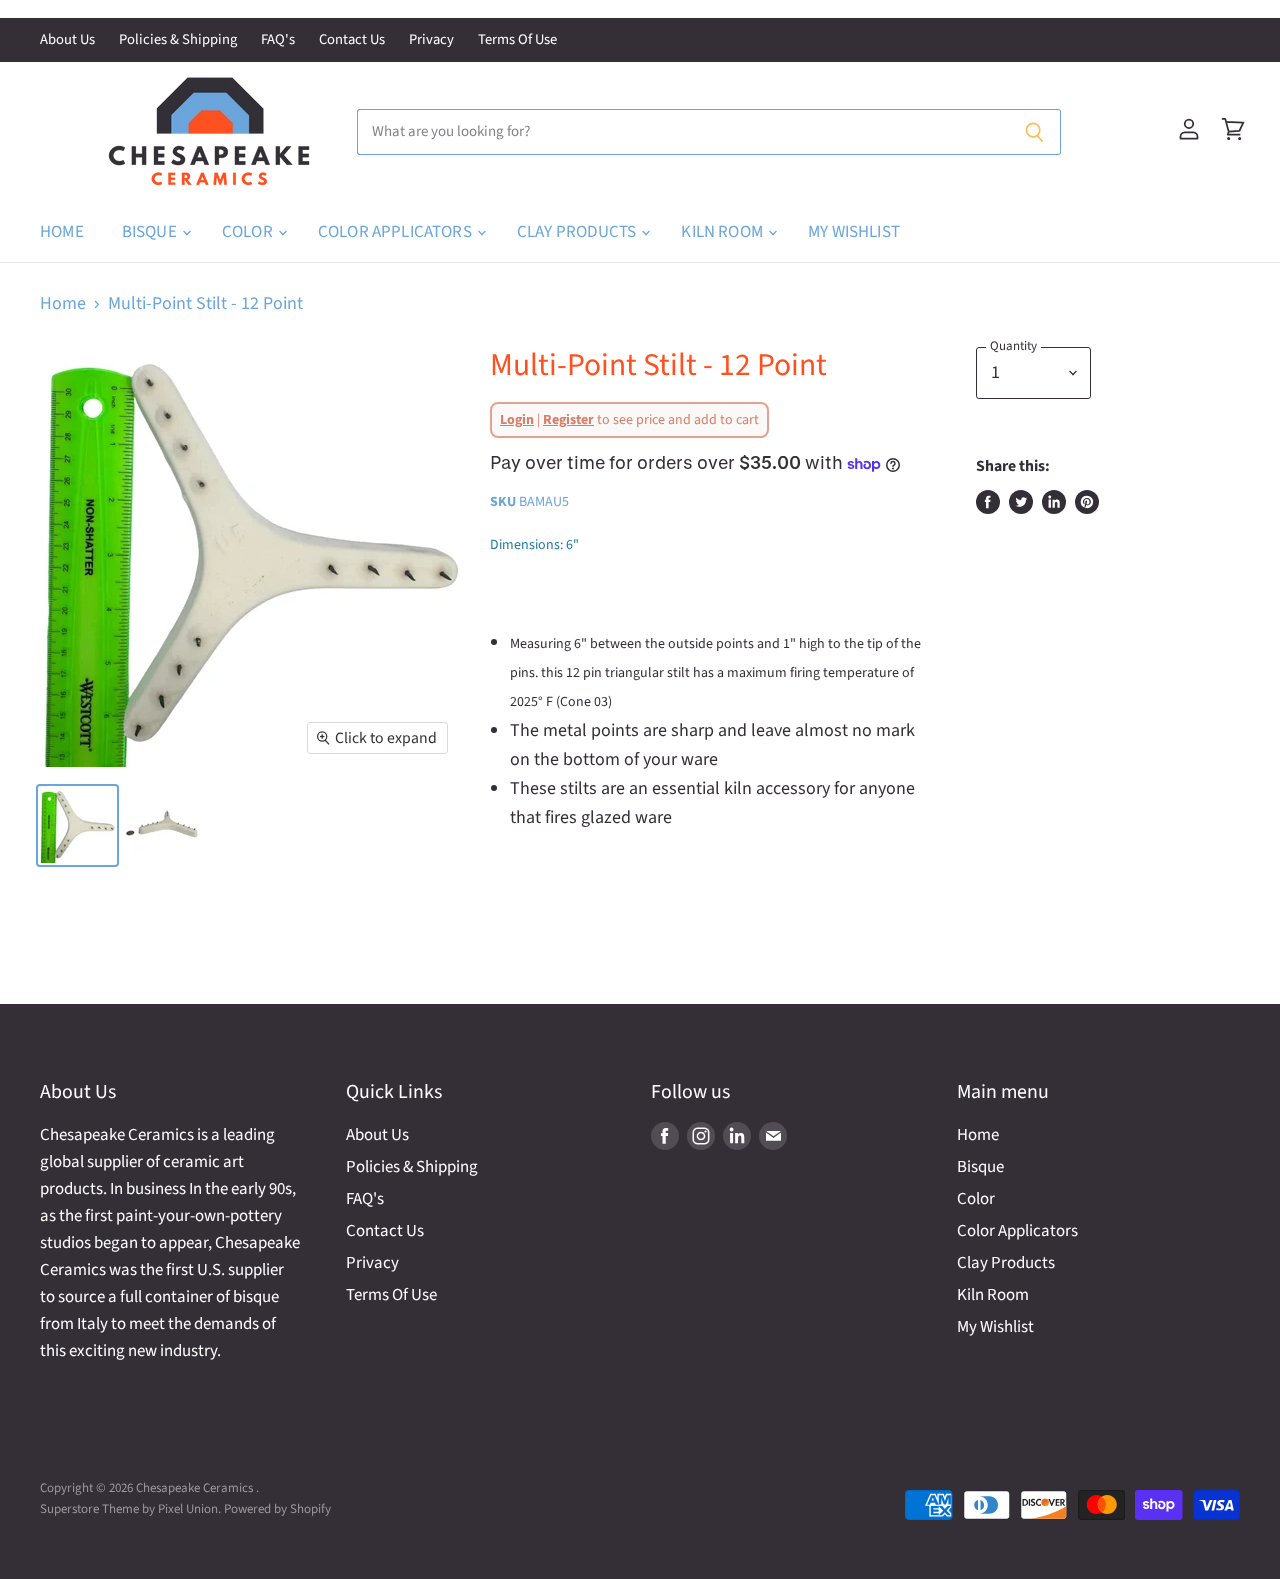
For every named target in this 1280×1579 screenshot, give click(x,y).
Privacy (431, 40)
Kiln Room (723, 232)
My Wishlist (854, 232)
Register (568, 420)
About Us (67, 40)
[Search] (1034, 132)
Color (249, 232)
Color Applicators (396, 232)
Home (62, 232)
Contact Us (352, 40)
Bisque (151, 232)
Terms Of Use (517, 40)
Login (517, 420)
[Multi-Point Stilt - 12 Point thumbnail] (77, 825)
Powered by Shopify (277, 1509)
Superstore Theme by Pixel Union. (130, 1509)
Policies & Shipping (178, 40)
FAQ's (278, 40)
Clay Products (578, 232)
